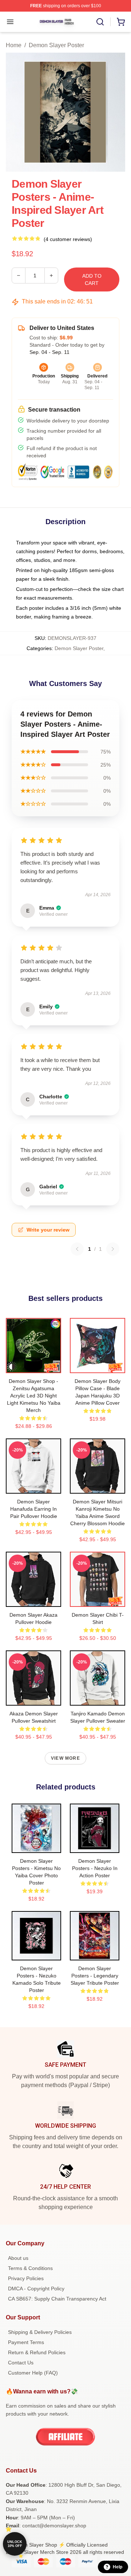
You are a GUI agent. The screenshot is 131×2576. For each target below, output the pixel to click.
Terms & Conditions (30, 2268)
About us (18, 2258)
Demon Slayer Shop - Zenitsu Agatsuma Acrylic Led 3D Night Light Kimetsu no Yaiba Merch (34, 1396)
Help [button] (118, 2567)
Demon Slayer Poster (56, 45)
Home (14, 45)
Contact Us (21, 2363)
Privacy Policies (26, 2278)
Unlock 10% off (15, 2544)
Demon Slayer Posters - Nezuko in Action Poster (95, 1868)
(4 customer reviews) (68, 239)
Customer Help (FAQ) (33, 2373)
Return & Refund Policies (37, 2352)
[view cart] (121, 22)
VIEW (34, 1366)
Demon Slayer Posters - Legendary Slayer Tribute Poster (95, 1976)
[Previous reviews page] (77, 1249)
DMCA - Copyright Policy (36, 2289)
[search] (100, 22)
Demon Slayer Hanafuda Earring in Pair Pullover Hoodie (34, 1509)
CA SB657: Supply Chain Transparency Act (57, 2299)
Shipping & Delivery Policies (40, 2332)
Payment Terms (26, 2342)
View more (65, 1758)
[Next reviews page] (113, 1249)
